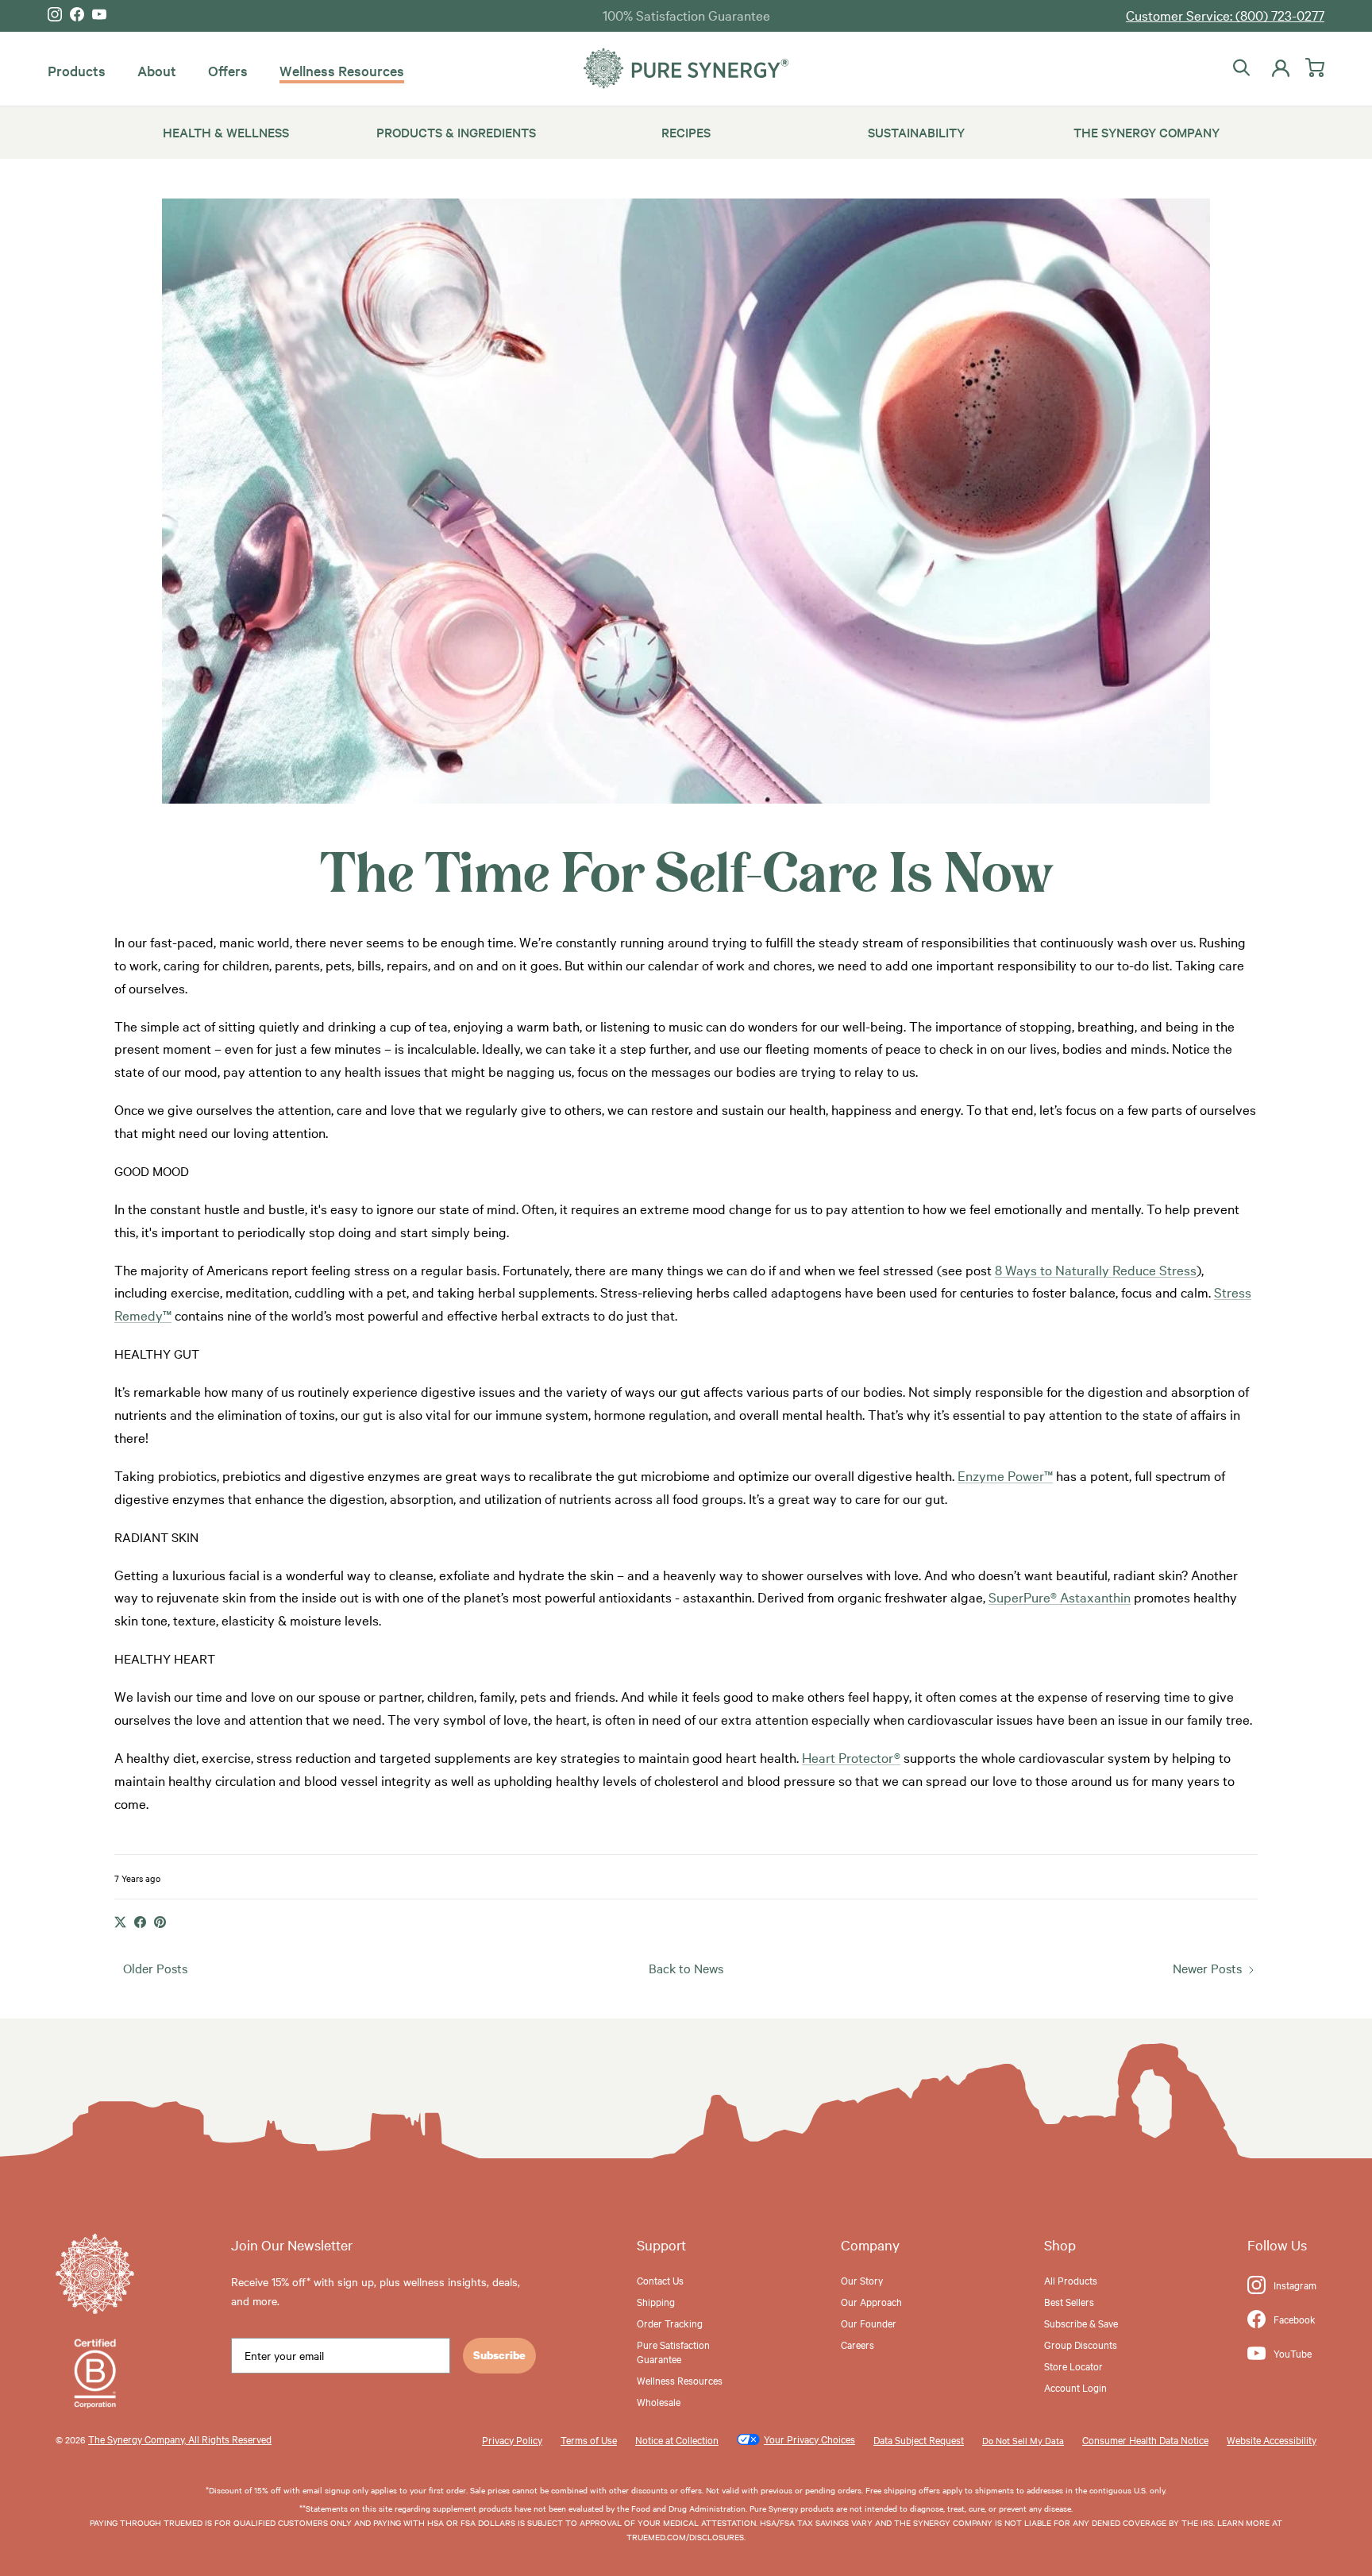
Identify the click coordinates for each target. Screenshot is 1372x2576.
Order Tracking (670, 2323)
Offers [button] (228, 70)
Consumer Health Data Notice (1145, 2439)
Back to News (686, 1968)
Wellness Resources (342, 70)
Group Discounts (1081, 2344)
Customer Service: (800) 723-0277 (1225, 15)
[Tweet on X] (120, 1922)
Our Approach (871, 2301)
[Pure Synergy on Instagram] (55, 14)
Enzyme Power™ (1005, 1475)
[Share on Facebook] (140, 1922)
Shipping (656, 2301)
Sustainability (916, 132)
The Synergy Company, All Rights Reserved (180, 2439)
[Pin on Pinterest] (160, 1922)
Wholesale (659, 2401)
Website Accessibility (1272, 2439)
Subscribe (499, 2355)
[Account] (1278, 68)
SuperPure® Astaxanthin (1060, 1597)
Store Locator (1073, 2366)
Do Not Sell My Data (1023, 2440)
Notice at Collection (677, 2439)
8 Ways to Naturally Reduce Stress (1096, 1269)
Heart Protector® (851, 1757)
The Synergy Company (1147, 132)
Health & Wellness (226, 132)
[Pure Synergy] (686, 69)
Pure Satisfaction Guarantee (673, 2351)
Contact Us (660, 2280)
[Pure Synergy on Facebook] (77, 14)
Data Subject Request (919, 2439)
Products (77, 70)
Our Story (862, 2280)
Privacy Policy (512, 2439)
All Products (1071, 2280)
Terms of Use (589, 2439)
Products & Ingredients (456, 132)
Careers (857, 2344)
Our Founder (869, 2323)
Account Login (1075, 2387)
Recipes (686, 132)
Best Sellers (1069, 2301)
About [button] (157, 70)
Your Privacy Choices (809, 2439)
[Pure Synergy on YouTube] (99, 14)
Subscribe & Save (1081, 2323)
